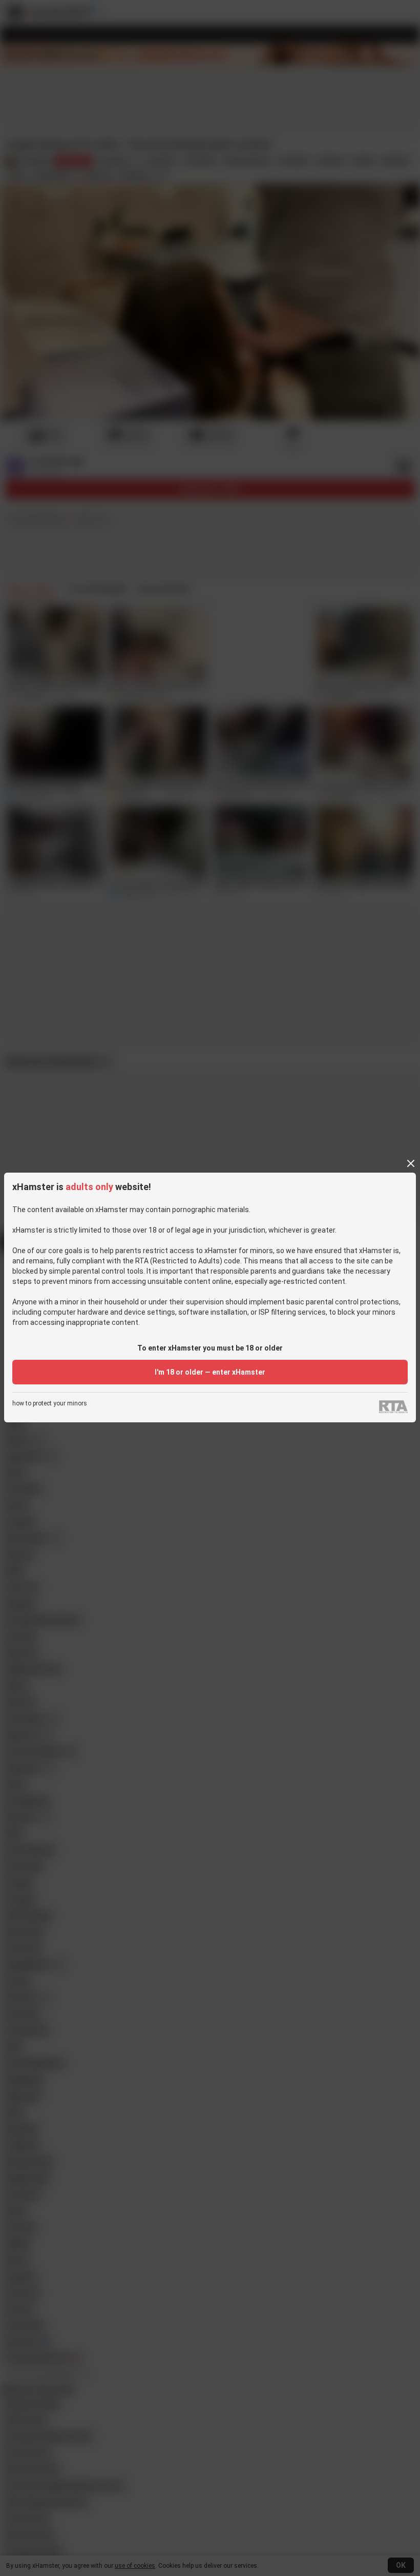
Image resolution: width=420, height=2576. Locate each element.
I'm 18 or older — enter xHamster (210, 1372)
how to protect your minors (50, 1404)
